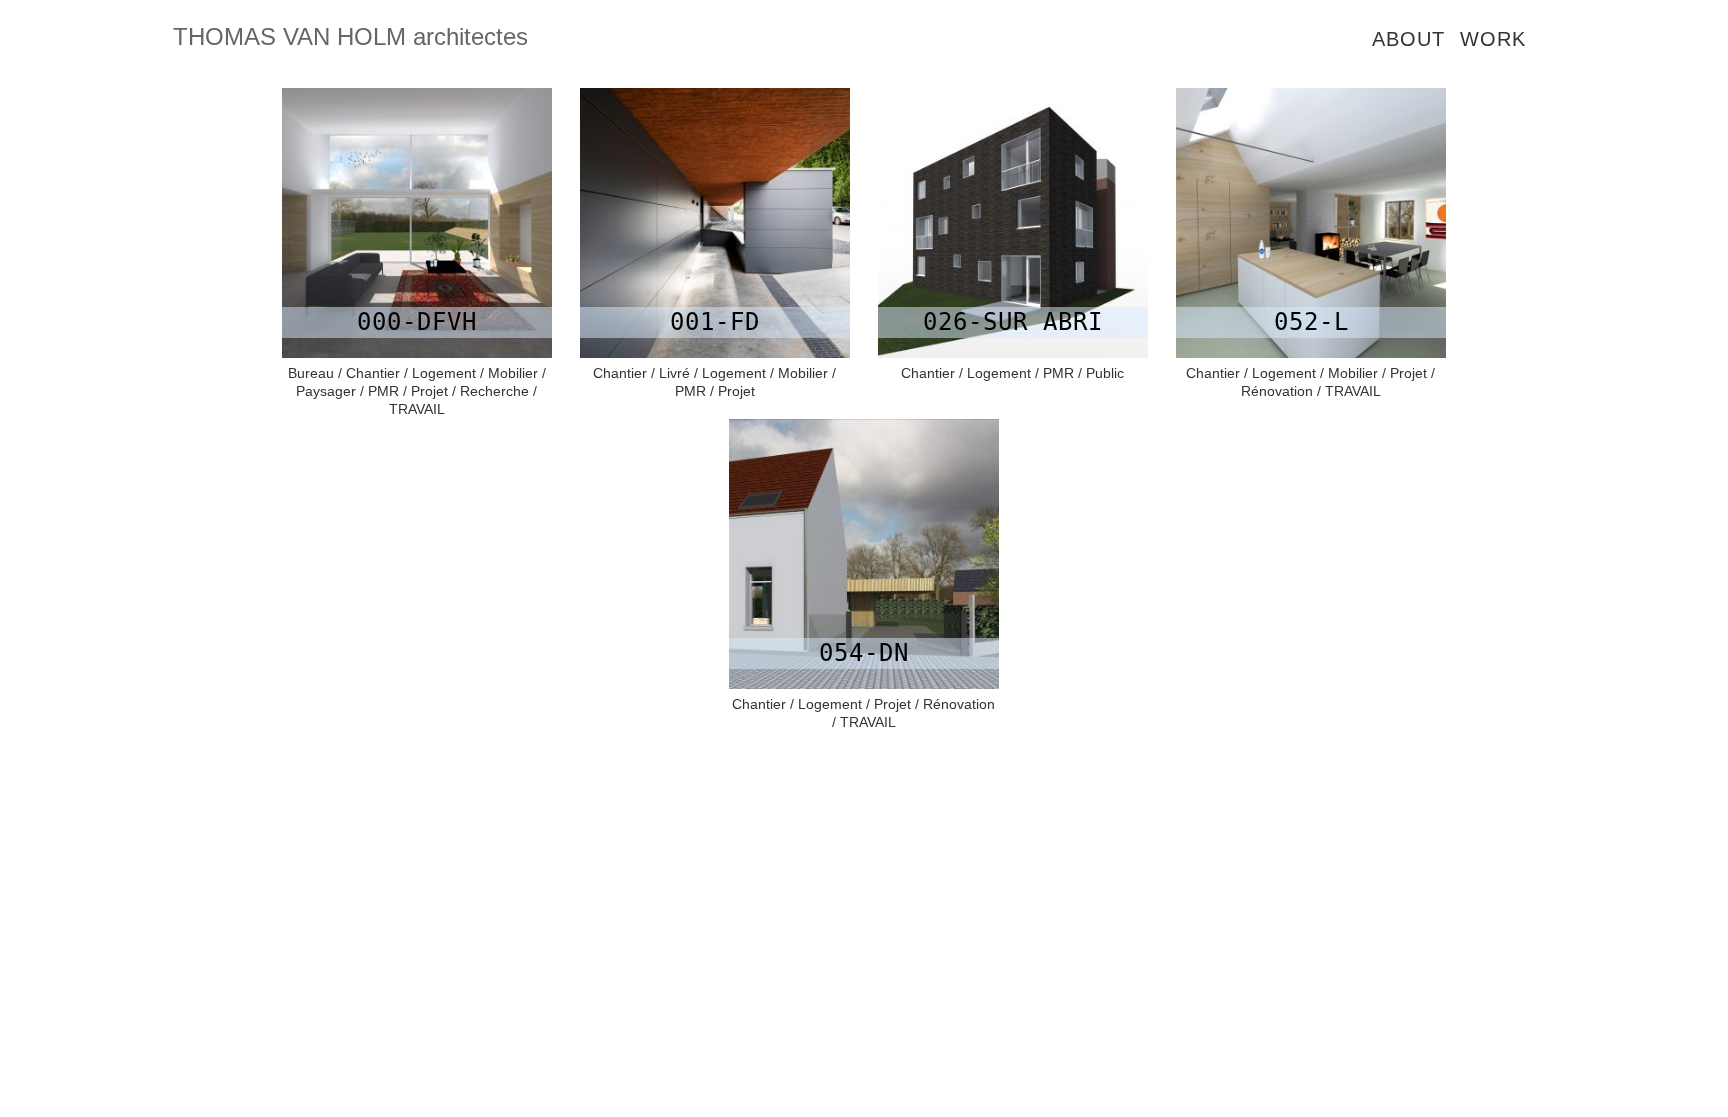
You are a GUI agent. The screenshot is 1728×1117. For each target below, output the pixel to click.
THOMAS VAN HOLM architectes (350, 36)
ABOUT (1408, 39)
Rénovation (1277, 391)
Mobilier (513, 373)
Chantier (373, 373)
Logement (444, 373)
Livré (674, 373)
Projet (429, 391)
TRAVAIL (417, 409)
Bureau (311, 373)
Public (1105, 373)
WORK (1493, 39)
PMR (383, 391)
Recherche (494, 391)
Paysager (326, 391)
